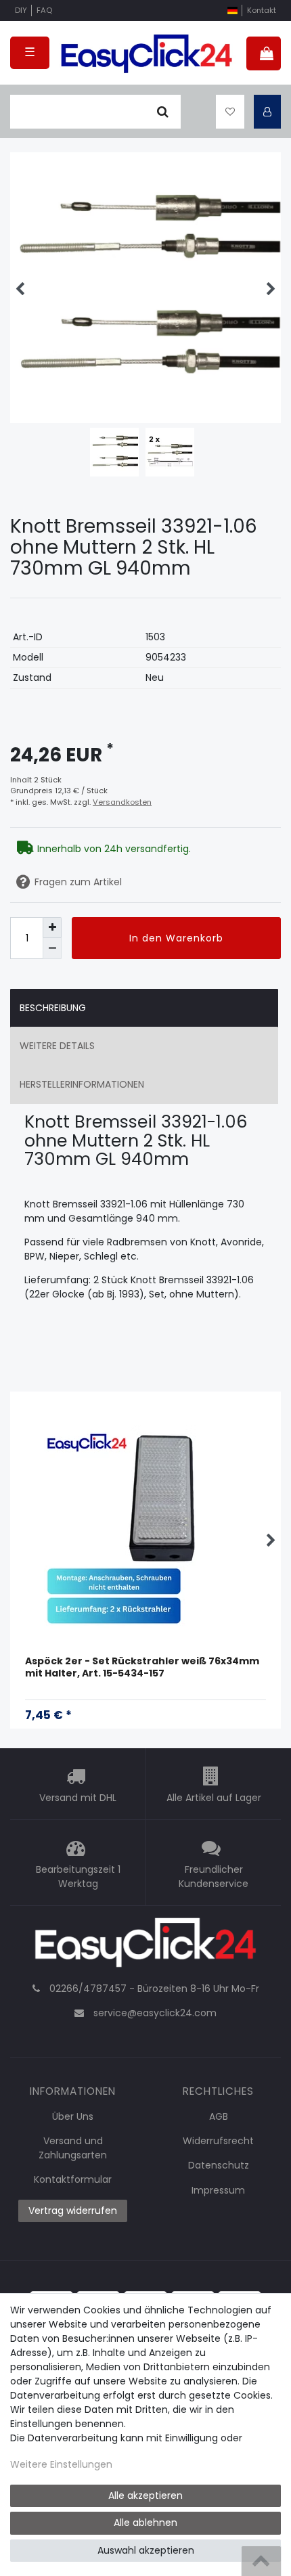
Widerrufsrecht (218, 2141)
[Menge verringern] (52, 949)
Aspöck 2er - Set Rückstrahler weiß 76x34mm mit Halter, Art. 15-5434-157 (142, 1667)
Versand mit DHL (78, 1798)
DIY (21, 10)
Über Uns (73, 2116)
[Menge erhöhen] (52, 928)
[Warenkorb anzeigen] (264, 53)
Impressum (218, 2190)
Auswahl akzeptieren (146, 2550)
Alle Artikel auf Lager (214, 1798)
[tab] (144, 1008)
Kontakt (262, 10)
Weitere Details (57, 1046)
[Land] (232, 10)
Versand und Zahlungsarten (73, 2148)
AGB (219, 2116)
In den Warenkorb (176, 938)
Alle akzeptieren (145, 2495)
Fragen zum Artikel (78, 882)
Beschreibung (53, 1008)
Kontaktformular (73, 2179)
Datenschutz (219, 2165)
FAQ (44, 10)
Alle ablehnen (145, 2523)
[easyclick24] (145, 1946)
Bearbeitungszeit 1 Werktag (78, 1877)
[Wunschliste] (230, 112)
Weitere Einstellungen (61, 2464)
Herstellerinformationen (82, 1084)
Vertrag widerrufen (73, 2211)
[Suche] (163, 112)
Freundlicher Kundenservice (214, 1877)
